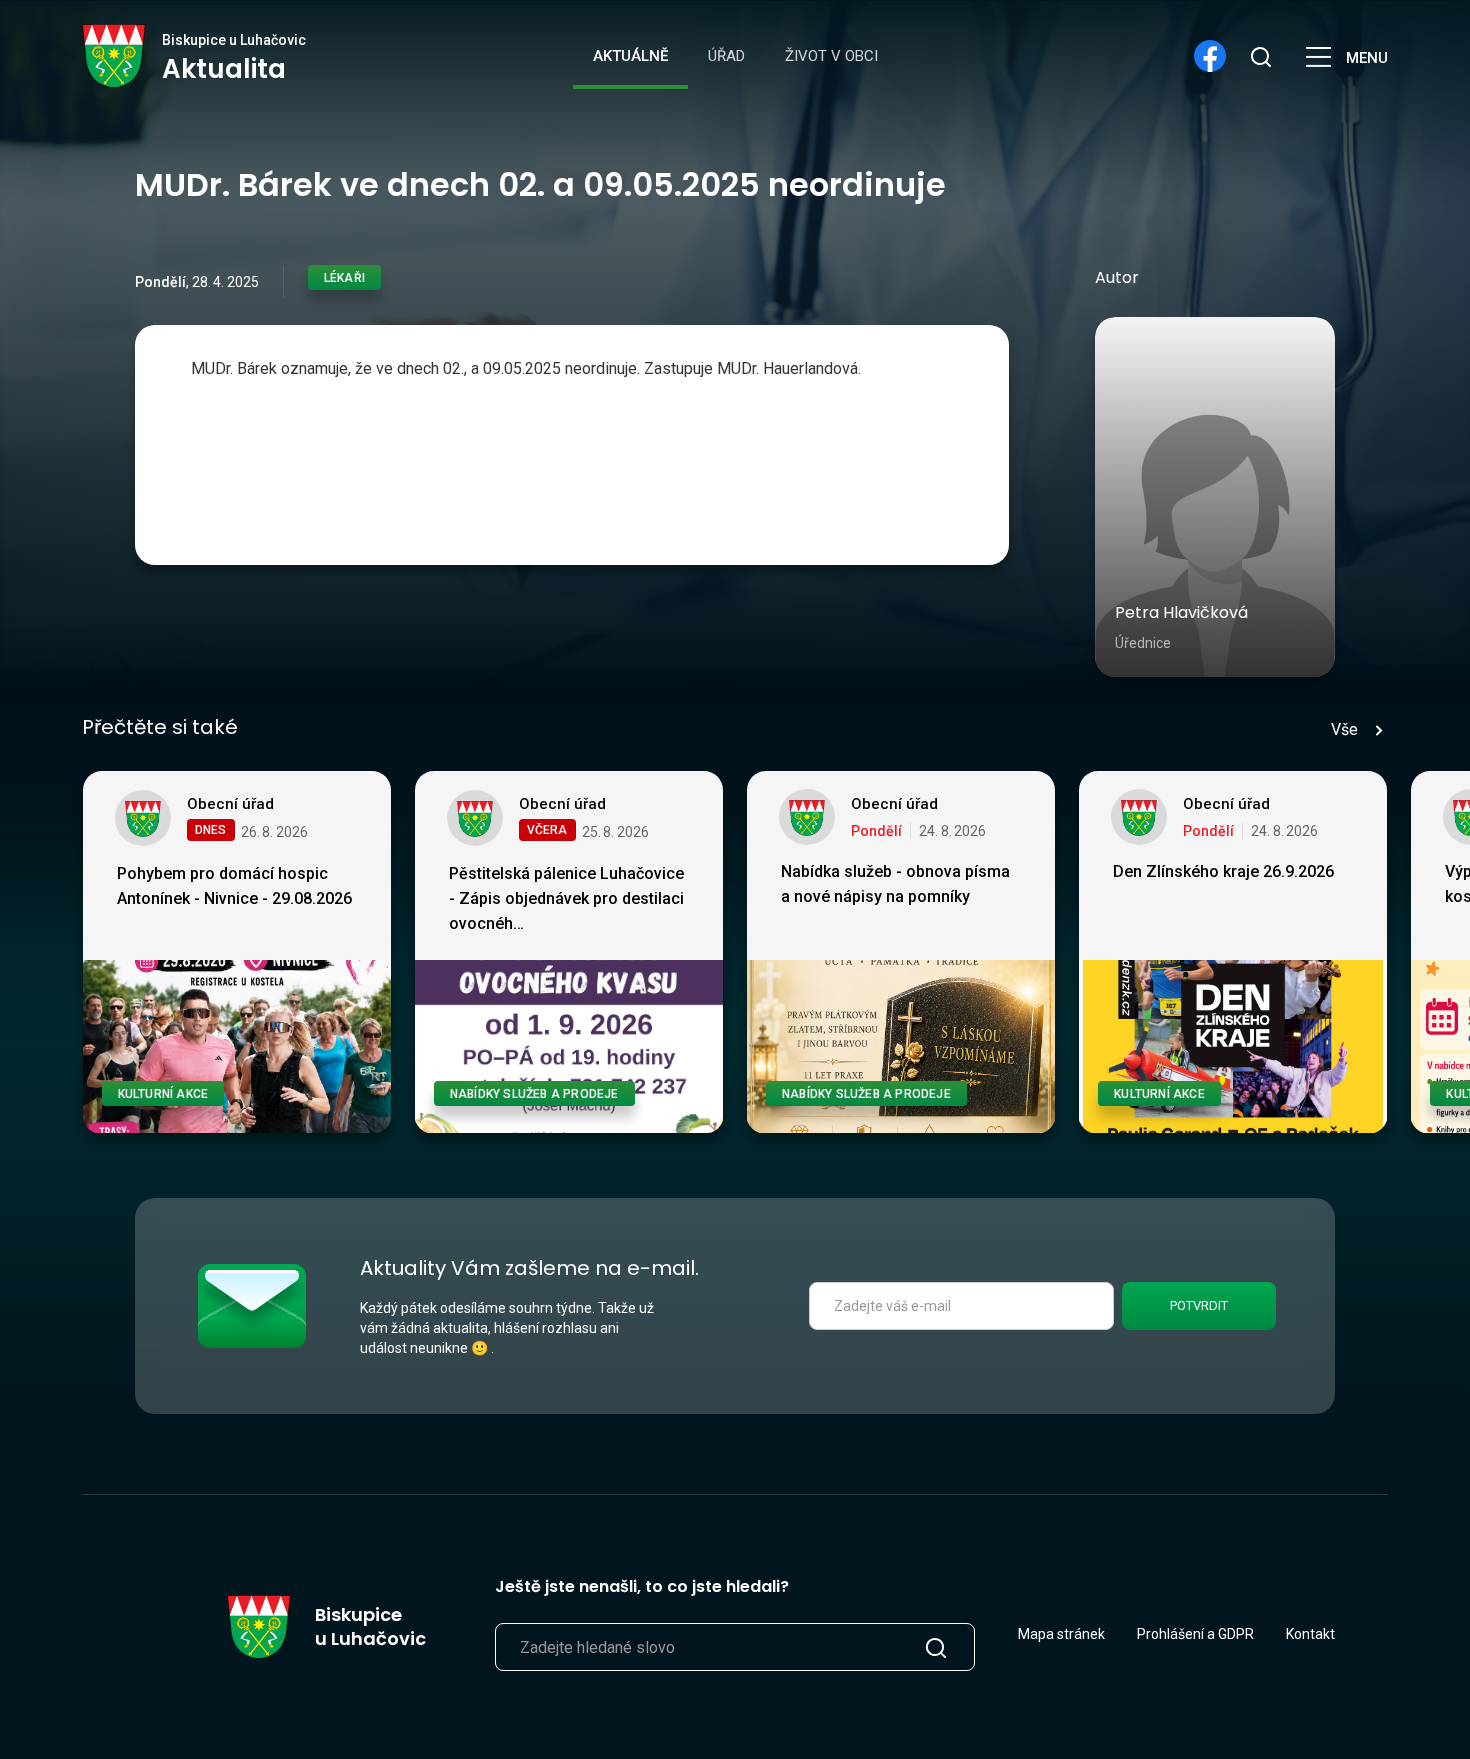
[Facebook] (1210, 56)
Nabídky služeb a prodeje (534, 1094)
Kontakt (1310, 1634)
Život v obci (831, 56)
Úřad (726, 56)
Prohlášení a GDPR (1195, 1634)
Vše (1344, 729)
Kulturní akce (163, 1094)
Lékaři (344, 278)
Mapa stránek (1061, 1634)
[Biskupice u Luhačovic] (114, 56)
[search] (1260, 56)
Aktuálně (630, 56)
